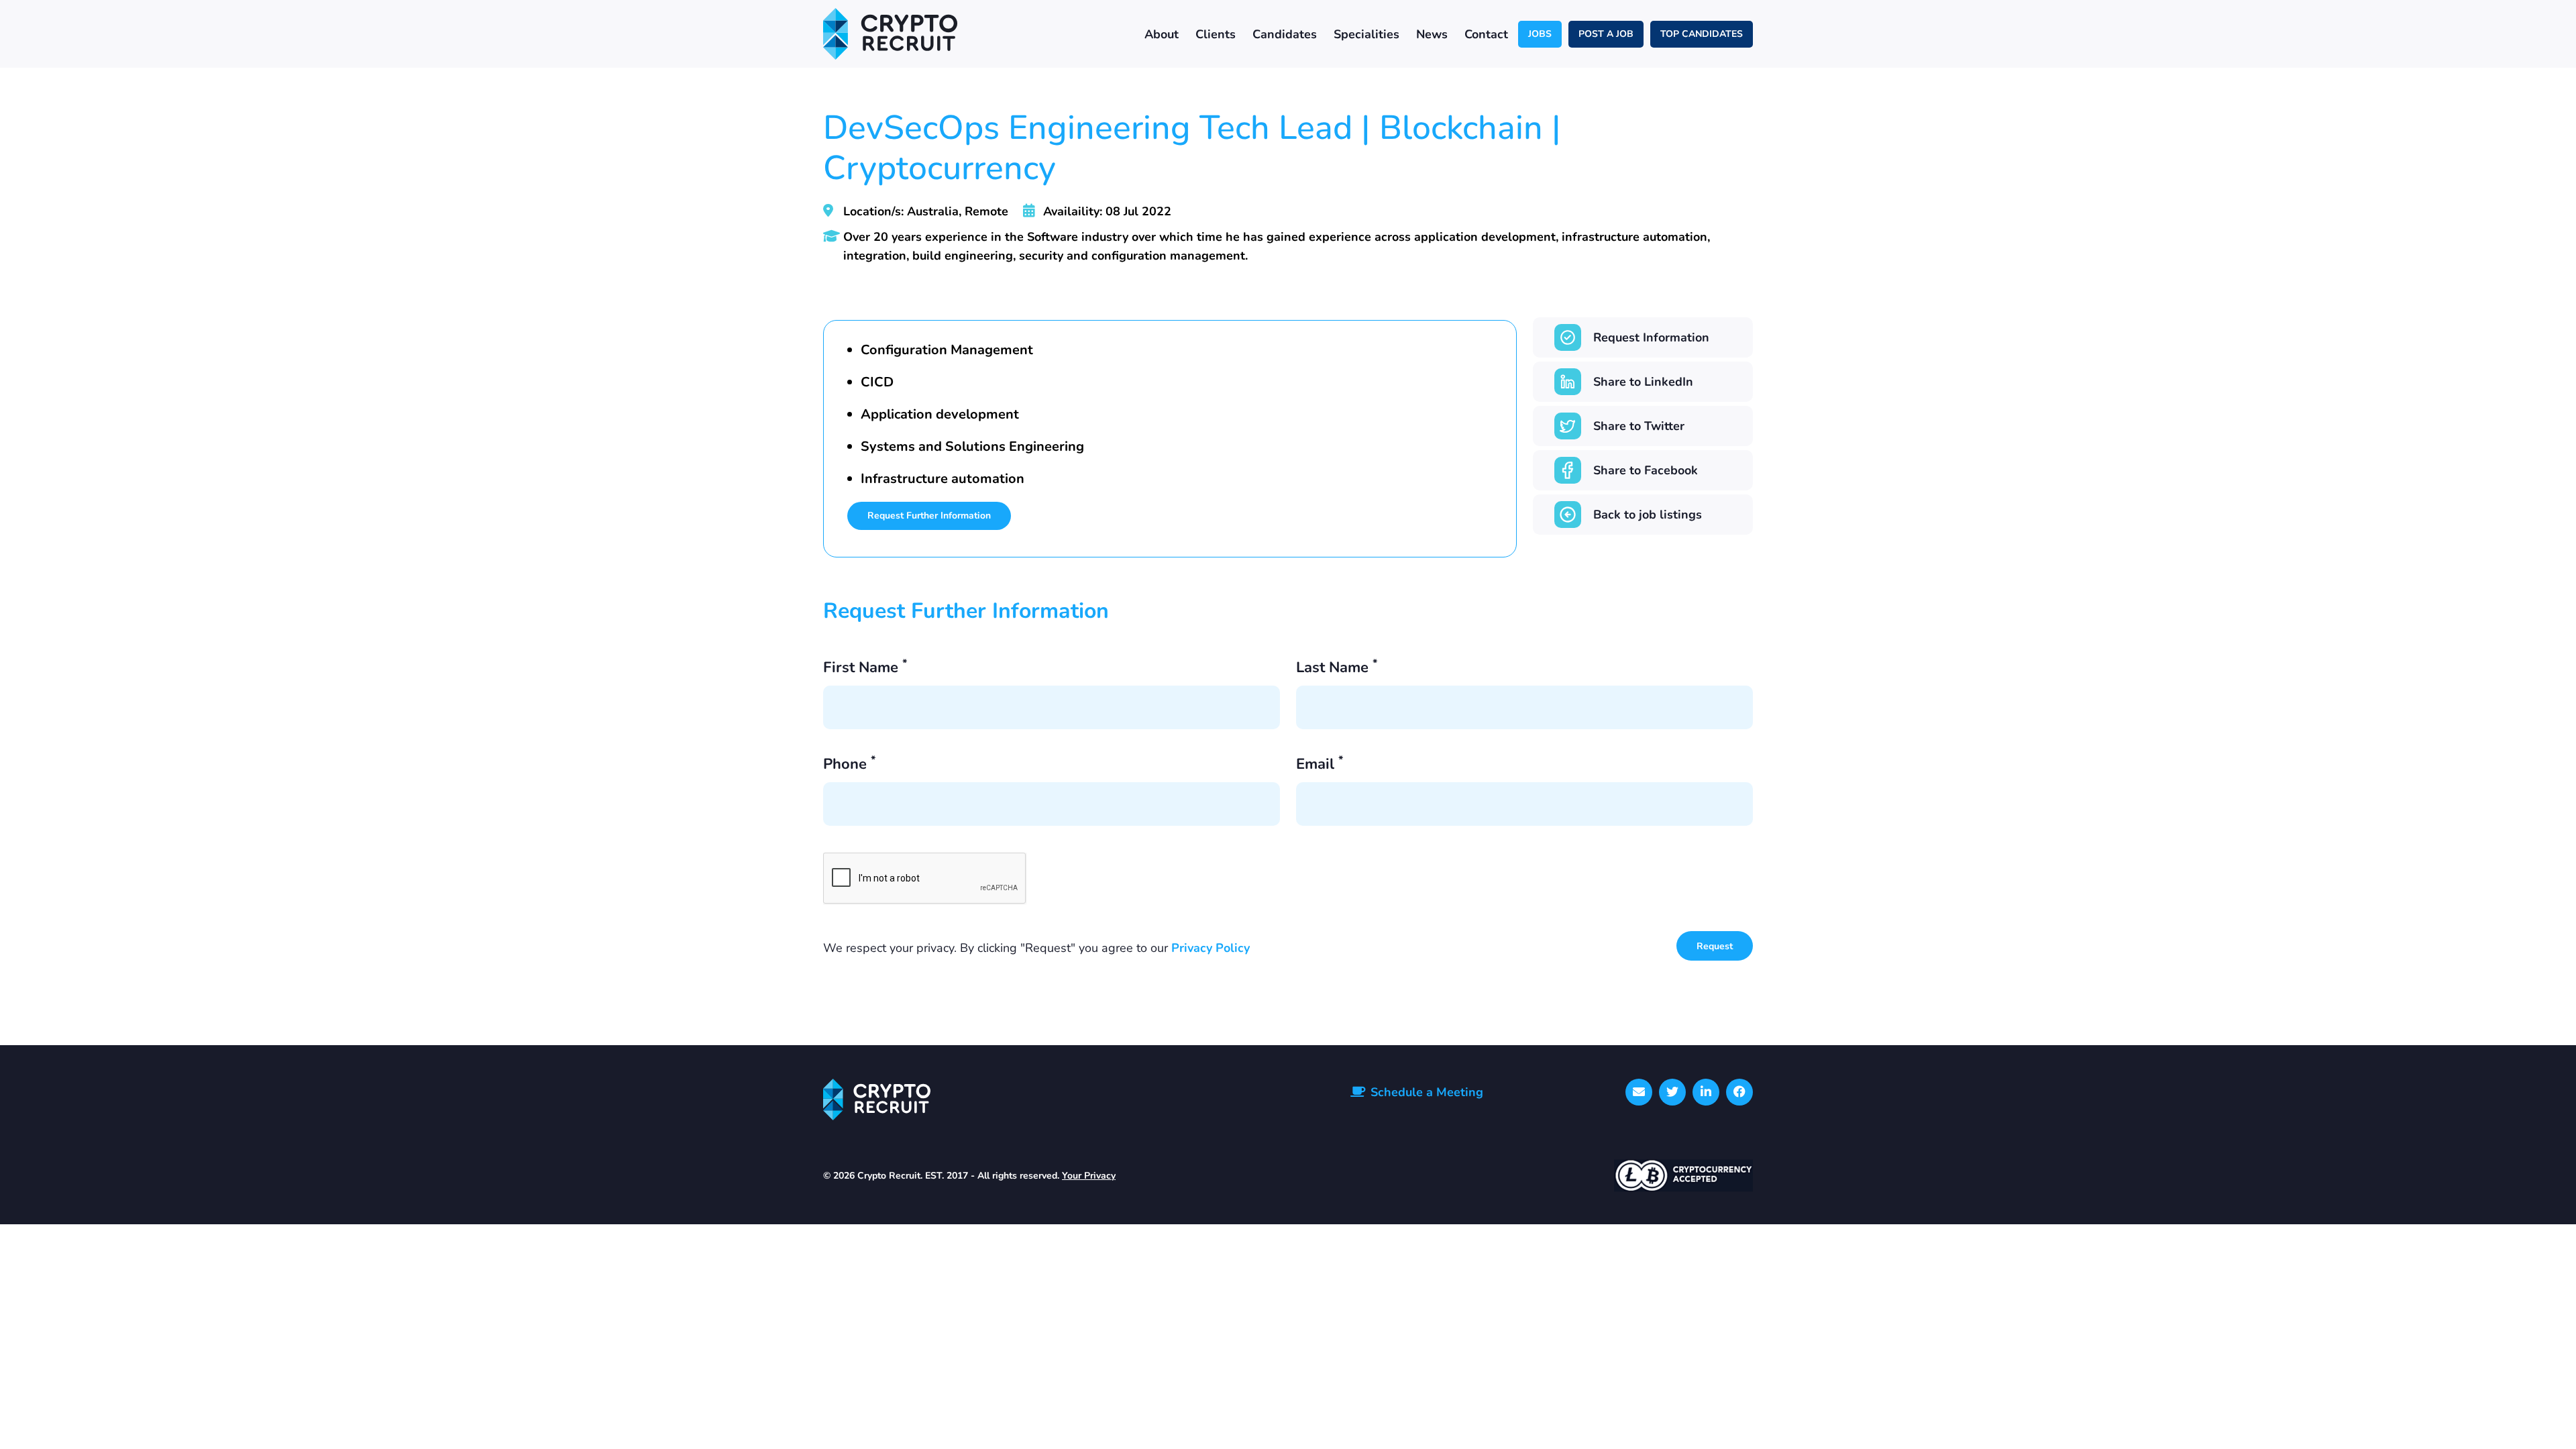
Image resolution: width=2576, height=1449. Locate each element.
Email (1320, 765)
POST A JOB (1606, 34)
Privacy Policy (1211, 948)
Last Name (1337, 668)
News (1432, 34)
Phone (849, 765)
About (1162, 34)
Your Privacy (1089, 1176)
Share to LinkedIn (1643, 382)
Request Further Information (929, 516)
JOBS (1540, 34)
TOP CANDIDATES (1702, 34)
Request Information (1651, 337)
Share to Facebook (1646, 470)
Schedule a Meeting (1427, 1092)
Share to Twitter (1639, 426)
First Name (865, 668)
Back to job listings (1648, 515)
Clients (1216, 34)
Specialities (1366, 34)
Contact (1486, 34)
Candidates (1285, 34)
